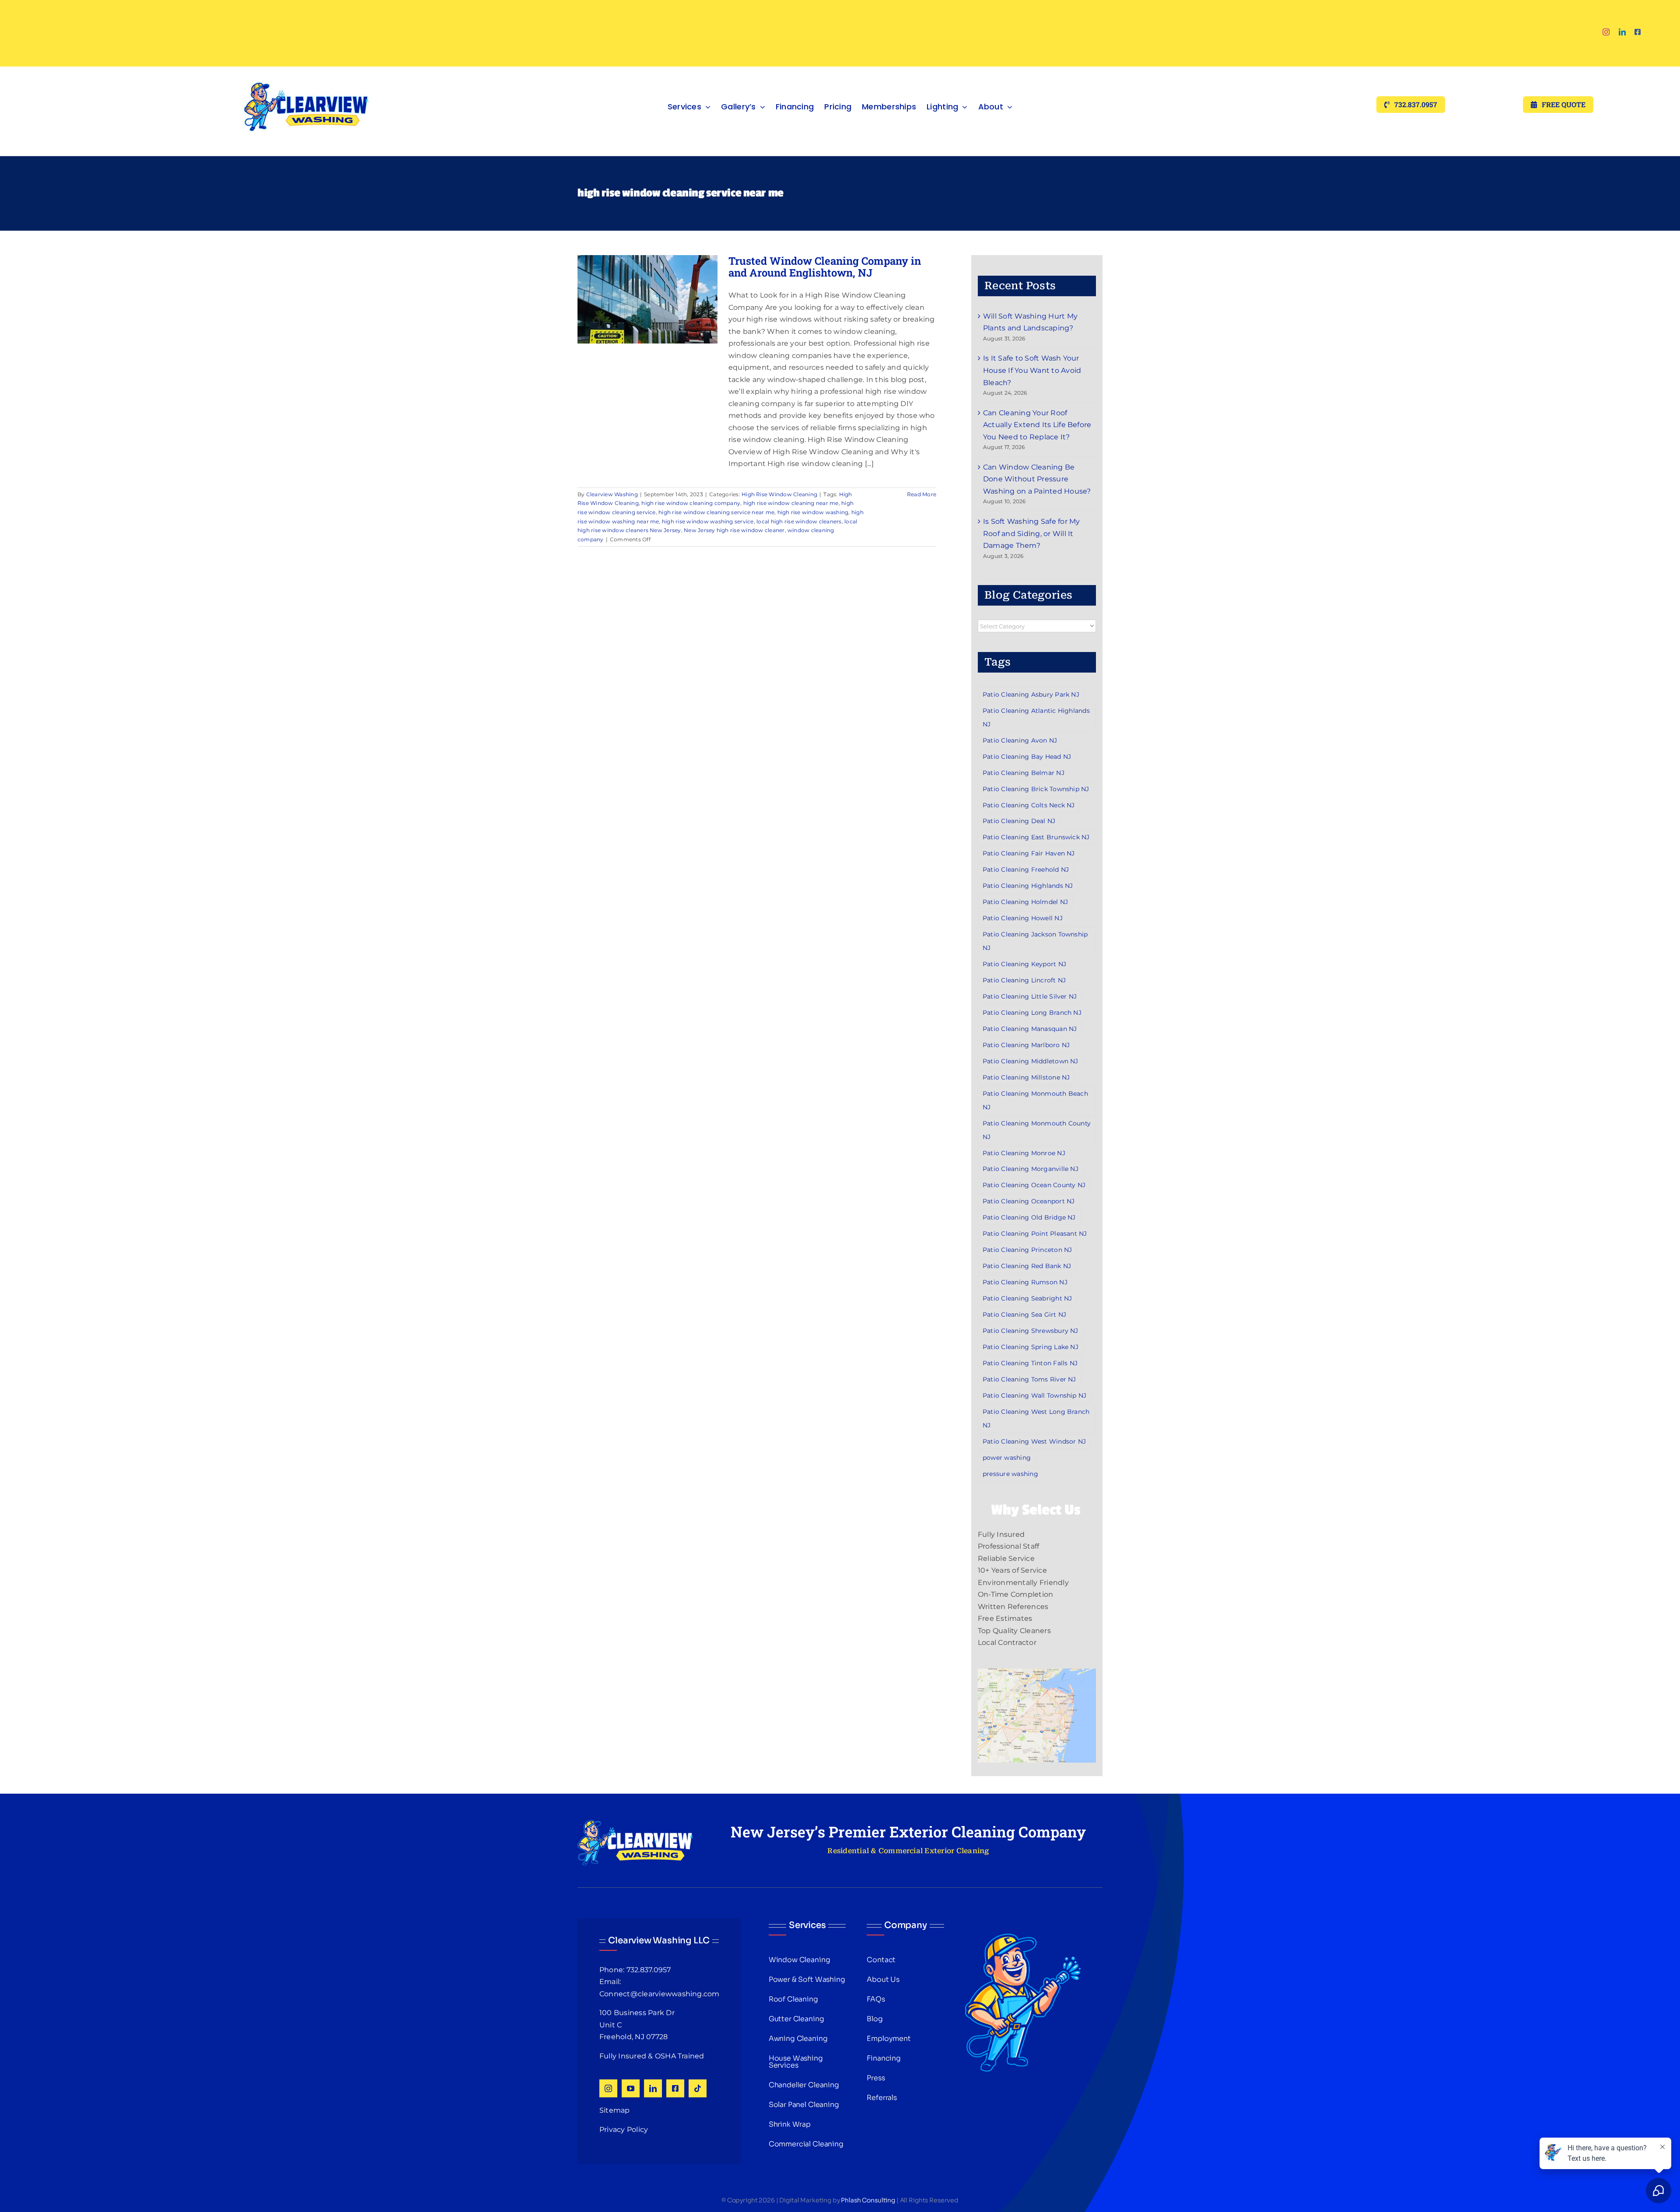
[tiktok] (698, 2088)
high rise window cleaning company (691, 503)
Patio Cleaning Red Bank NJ (1027, 1266)
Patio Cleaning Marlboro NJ (1026, 1045)
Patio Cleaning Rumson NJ (1025, 1282)
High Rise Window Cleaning (779, 494)
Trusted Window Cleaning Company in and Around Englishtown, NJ (825, 266)
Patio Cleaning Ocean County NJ (1034, 1185)
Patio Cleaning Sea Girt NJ (1024, 1315)
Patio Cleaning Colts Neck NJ (1029, 805)
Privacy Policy (624, 2130)
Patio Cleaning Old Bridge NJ (1029, 1217)
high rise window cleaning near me (791, 503)
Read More (922, 494)
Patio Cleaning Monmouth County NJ (1037, 1130)
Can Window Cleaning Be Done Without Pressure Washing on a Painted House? (1037, 479)
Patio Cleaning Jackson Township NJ (1035, 941)
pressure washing (1010, 1474)
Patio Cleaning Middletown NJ (1031, 1061)
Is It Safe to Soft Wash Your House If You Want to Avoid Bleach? (1032, 370)
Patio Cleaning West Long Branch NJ (1036, 1418)
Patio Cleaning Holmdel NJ (1025, 902)
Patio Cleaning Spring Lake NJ (1031, 1347)
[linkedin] (1622, 32)
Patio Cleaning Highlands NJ (1028, 886)
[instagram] (1606, 32)
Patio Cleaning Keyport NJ (1024, 964)
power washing (1007, 1458)
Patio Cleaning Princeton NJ (1027, 1250)
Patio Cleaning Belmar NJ (1024, 773)
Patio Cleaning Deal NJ (1019, 821)
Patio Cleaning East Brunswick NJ (1036, 837)
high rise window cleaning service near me (716, 512)
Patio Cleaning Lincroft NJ (1024, 980)
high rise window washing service (708, 521)
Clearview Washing (612, 494)
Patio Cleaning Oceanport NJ (1029, 1201)
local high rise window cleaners (799, 521)
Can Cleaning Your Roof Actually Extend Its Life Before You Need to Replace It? (1037, 425)
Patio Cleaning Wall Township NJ (1034, 1395)
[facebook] (1638, 32)
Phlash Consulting (868, 2200)
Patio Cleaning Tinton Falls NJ (1030, 1363)
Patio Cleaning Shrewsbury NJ (1031, 1331)
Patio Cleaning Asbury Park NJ (1031, 694)
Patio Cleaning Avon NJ (1020, 740)
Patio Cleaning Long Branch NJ (1032, 1013)
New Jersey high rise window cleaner (734, 530)
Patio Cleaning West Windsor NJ (1034, 1441)
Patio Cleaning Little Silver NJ (1030, 996)
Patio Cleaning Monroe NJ (1024, 1153)
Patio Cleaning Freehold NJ (1026, 869)
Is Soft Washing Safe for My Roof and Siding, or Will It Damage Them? (1031, 533)
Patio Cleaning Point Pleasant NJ (1035, 1234)
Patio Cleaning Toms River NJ (1029, 1379)
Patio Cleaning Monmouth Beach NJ (1035, 1100)
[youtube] (631, 2088)
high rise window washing (813, 512)
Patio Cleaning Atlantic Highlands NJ (1036, 717)
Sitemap (615, 2110)
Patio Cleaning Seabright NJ (1027, 1298)
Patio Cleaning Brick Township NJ (1036, 789)
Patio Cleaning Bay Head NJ (1027, 757)
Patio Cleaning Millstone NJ (1026, 1077)
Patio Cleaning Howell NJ (1023, 918)
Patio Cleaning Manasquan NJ (1030, 1029)
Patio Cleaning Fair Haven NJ (1029, 853)
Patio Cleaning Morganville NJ (1031, 1169)
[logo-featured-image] (306, 70)
